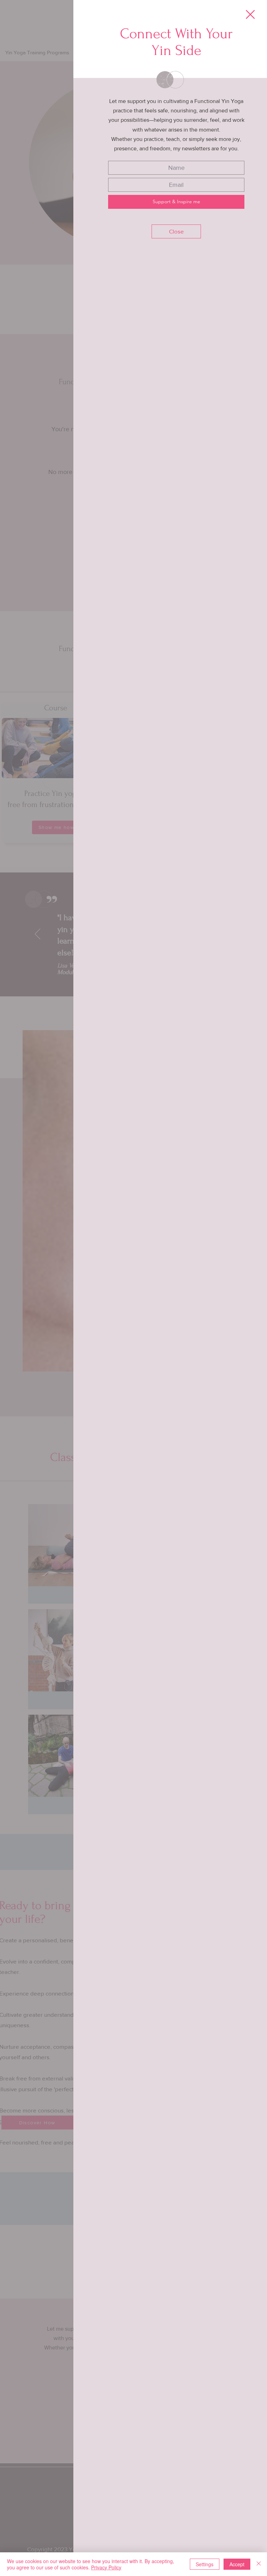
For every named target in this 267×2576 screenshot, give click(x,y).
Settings (205, 2564)
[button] (250, 14)
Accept (237, 2564)
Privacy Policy (106, 2567)
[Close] (259, 2564)
